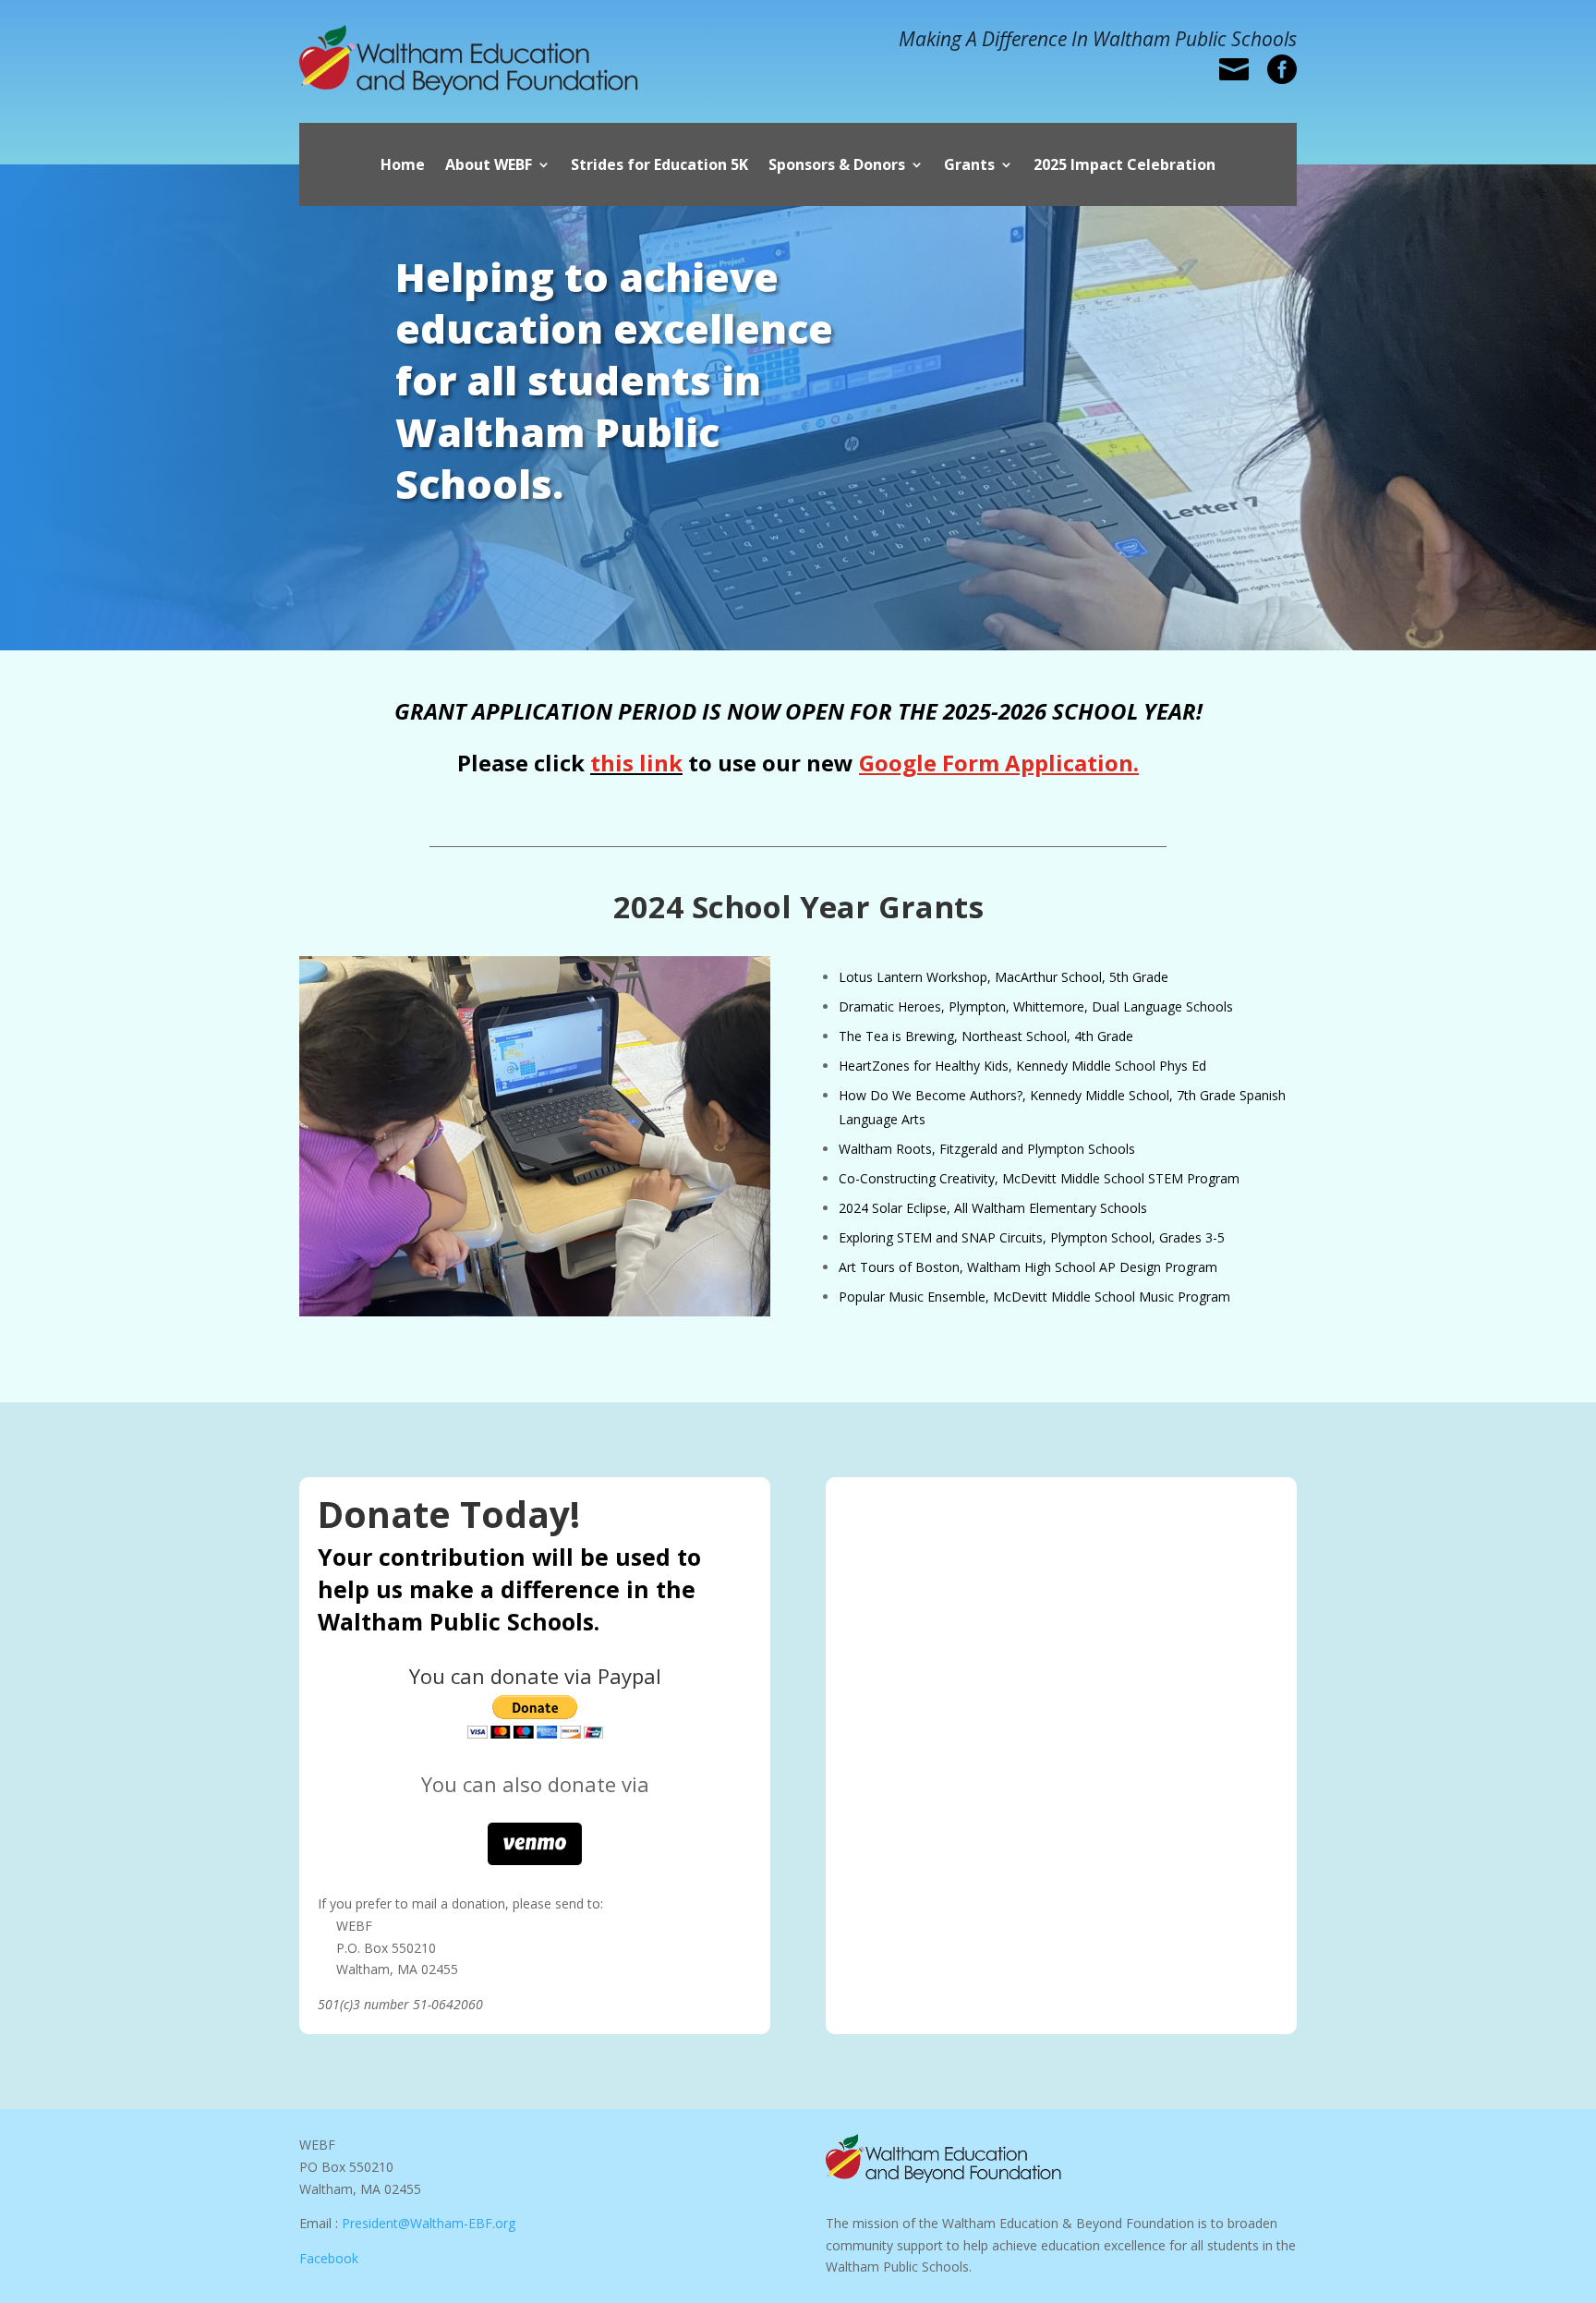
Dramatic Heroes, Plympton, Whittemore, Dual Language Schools (1036, 1006)
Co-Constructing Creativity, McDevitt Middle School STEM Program (1039, 1178)
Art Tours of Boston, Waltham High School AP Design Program (1028, 1267)
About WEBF (489, 166)
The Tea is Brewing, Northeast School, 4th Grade (986, 1036)
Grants (969, 166)
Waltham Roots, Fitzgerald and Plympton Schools (987, 1149)
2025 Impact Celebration (1124, 166)
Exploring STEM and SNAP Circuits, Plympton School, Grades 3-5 (1032, 1237)
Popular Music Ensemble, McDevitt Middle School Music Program (1034, 1297)
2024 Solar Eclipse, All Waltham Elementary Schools (993, 1208)
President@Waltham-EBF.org (429, 2223)
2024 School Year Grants (798, 907)
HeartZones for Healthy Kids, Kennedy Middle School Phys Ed (1022, 1066)
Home (403, 166)
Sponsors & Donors (837, 166)
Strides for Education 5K (659, 166)
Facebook (329, 2258)
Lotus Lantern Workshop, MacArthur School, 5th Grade (1004, 977)
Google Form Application (996, 763)
